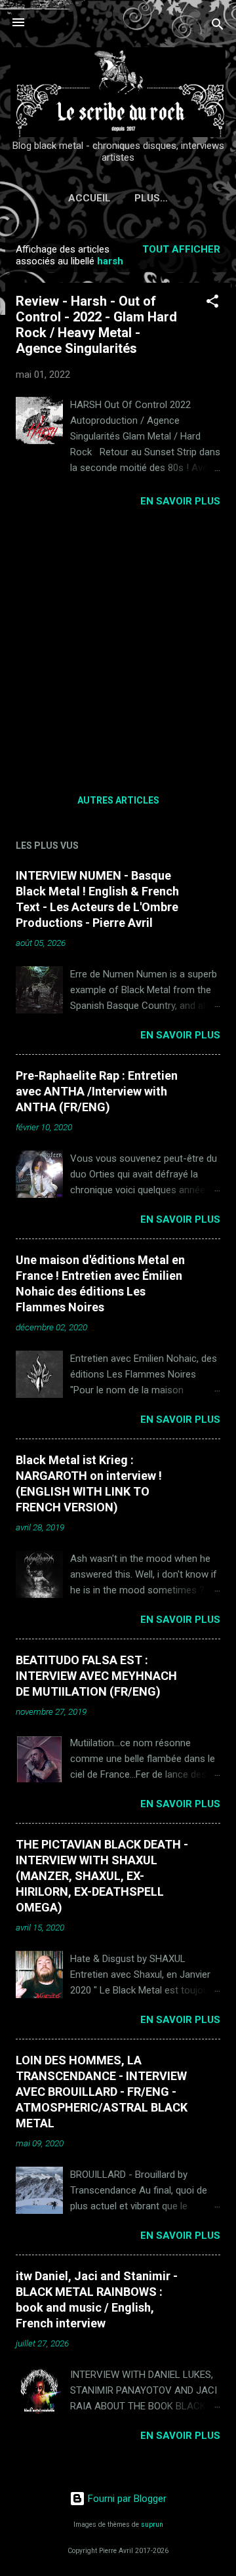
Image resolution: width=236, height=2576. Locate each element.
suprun (152, 2525)
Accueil (89, 198)
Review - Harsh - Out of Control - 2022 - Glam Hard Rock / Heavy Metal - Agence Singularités (96, 325)
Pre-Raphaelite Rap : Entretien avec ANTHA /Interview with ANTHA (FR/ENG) (97, 1091)
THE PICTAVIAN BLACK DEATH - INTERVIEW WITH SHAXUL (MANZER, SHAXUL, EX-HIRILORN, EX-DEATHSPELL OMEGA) (102, 1876)
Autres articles (118, 800)
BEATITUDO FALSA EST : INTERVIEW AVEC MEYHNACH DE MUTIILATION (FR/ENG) (96, 1676)
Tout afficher (181, 249)
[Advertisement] (118, 646)
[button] (212, 303)
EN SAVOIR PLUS (180, 501)
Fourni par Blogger (126, 2499)
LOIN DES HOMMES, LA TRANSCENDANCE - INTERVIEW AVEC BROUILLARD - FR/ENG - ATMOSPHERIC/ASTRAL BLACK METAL (102, 2092)
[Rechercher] (218, 27)
